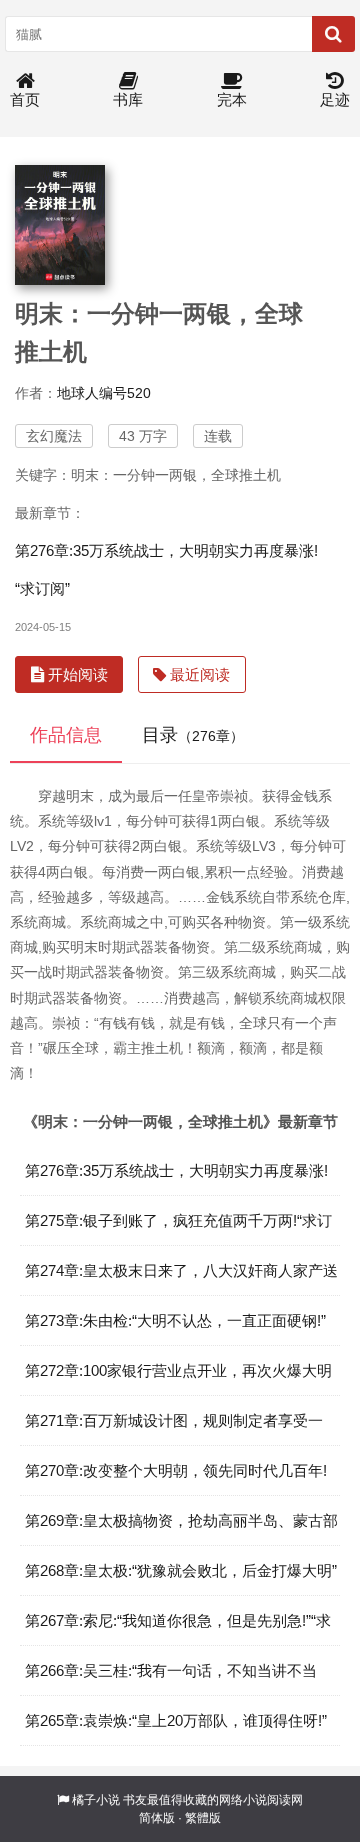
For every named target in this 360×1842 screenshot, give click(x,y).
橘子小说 (96, 1800)
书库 (128, 99)
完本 (232, 99)
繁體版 (203, 1818)
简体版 (157, 1818)
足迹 (335, 99)
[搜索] (333, 34)
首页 (25, 99)
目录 (193, 735)
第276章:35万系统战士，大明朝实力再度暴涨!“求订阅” (166, 569)
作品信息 (66, 735)
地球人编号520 (104, 393)
